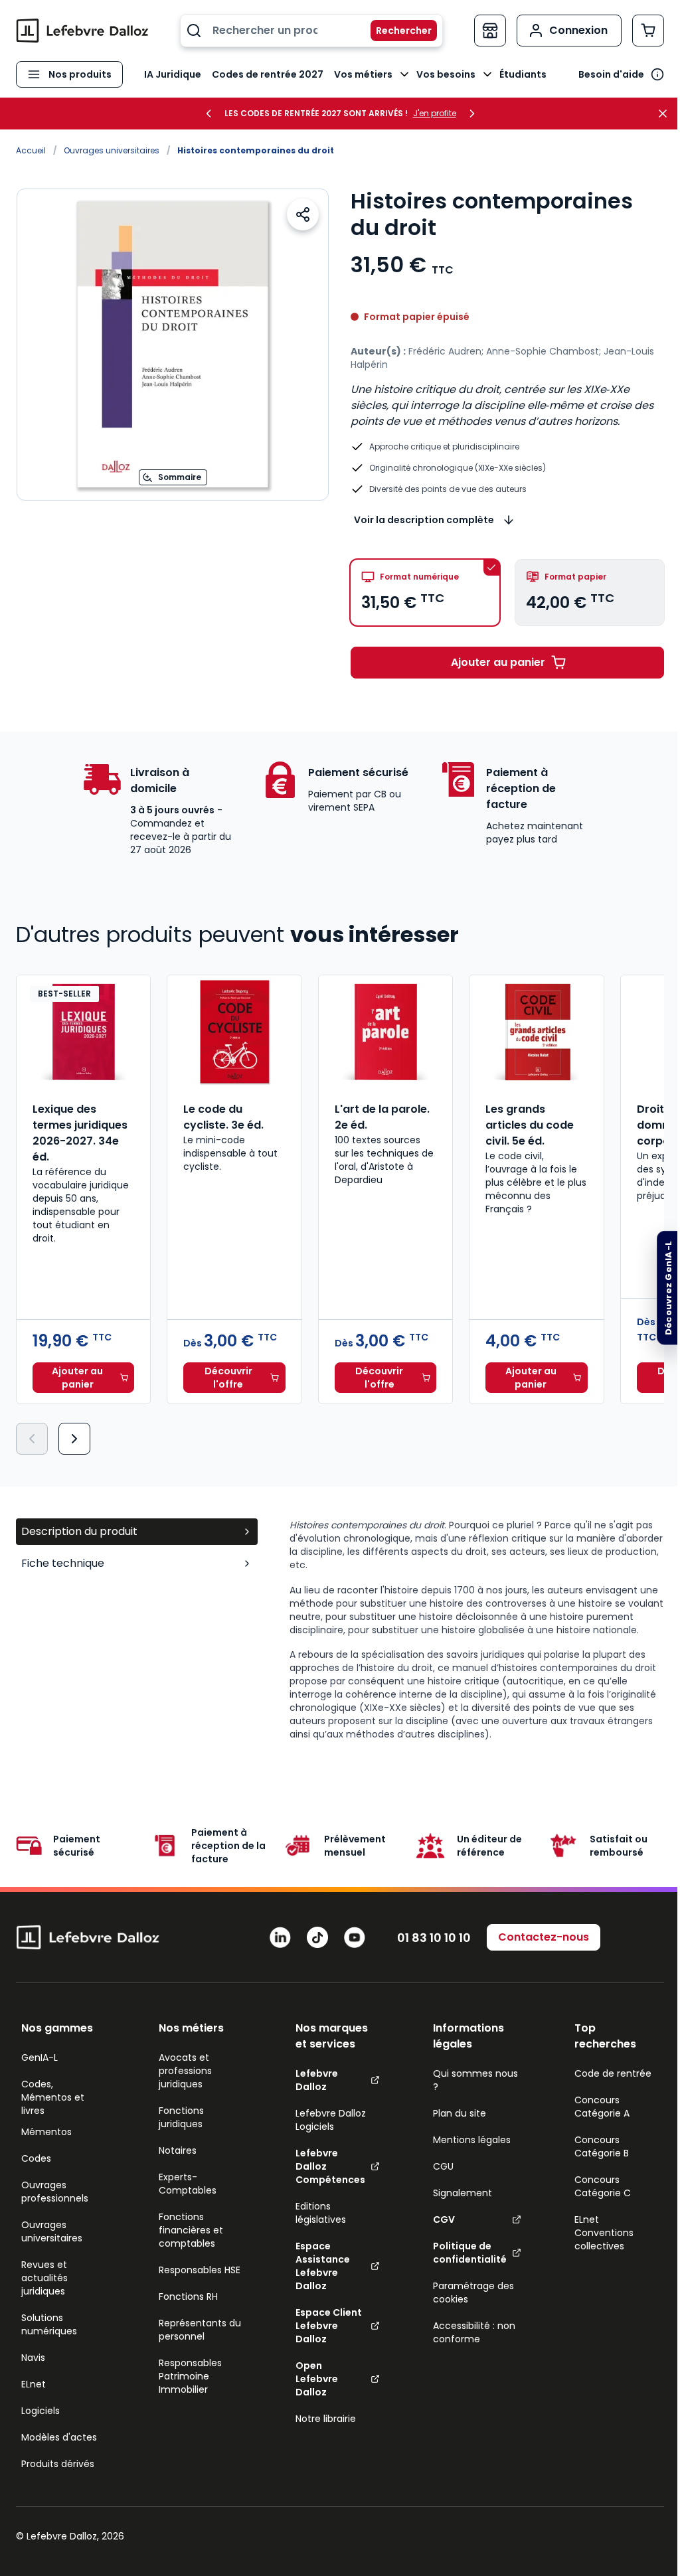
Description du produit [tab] (79, 1531)
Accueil (31, 150)
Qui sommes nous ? (475, 2080)
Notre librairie (326, 2419)
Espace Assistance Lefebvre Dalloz (323, 2266)
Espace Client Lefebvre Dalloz (329, 2326)
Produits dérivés (58, 2464)
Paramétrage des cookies (473, 2293)
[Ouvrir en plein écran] (173, 345)
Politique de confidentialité (470, 2253)
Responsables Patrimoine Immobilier (190, 2376)
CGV (444, 2219)
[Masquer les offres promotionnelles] (667, 114)
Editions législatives (321, 2213)
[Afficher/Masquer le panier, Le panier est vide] (648, 31)
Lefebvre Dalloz (317, 2080)
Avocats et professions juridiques (185, 2071)
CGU (443, 2166)
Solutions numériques (49, 2324)
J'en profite (435, 114)
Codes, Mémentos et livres (53, 2097)
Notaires (178, 2150)
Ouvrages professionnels (55, 2192)
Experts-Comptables (188, 2184)
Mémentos (46, 2132)
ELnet (34, 2384)
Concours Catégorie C (603, 2186)
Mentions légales (472, 2140)
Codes (36, 2158)
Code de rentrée (613, 2073)
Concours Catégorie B (602, 2146)
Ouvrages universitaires (112, 150)
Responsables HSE (200, 2270)
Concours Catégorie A (602, 2107)
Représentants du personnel (200, 2330)
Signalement (463, 2193)
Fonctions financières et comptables (191, 2230)
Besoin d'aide (611, 74)
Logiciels (41, 2411)
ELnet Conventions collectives (604, 2233)
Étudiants (523, 74)
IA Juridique (173, 74)
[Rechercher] (396, 31)
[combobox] (311, 31)
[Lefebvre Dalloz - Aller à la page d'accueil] (82, 31)
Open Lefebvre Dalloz (317, 2379)
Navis (33, 2358)
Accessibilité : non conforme (474, 2332)
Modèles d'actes (59, 2437)
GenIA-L (40, 2057)
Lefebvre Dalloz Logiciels (331, 2120)
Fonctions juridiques (181, 2117)
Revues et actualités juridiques (44, 2278)
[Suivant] (74, 1439)
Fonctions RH (188, 2296)
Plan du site (460, 2113)
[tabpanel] (477, 1630)
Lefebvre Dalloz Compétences (330, 2166)
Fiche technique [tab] (63, 1563)
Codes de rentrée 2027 (268, 74)
